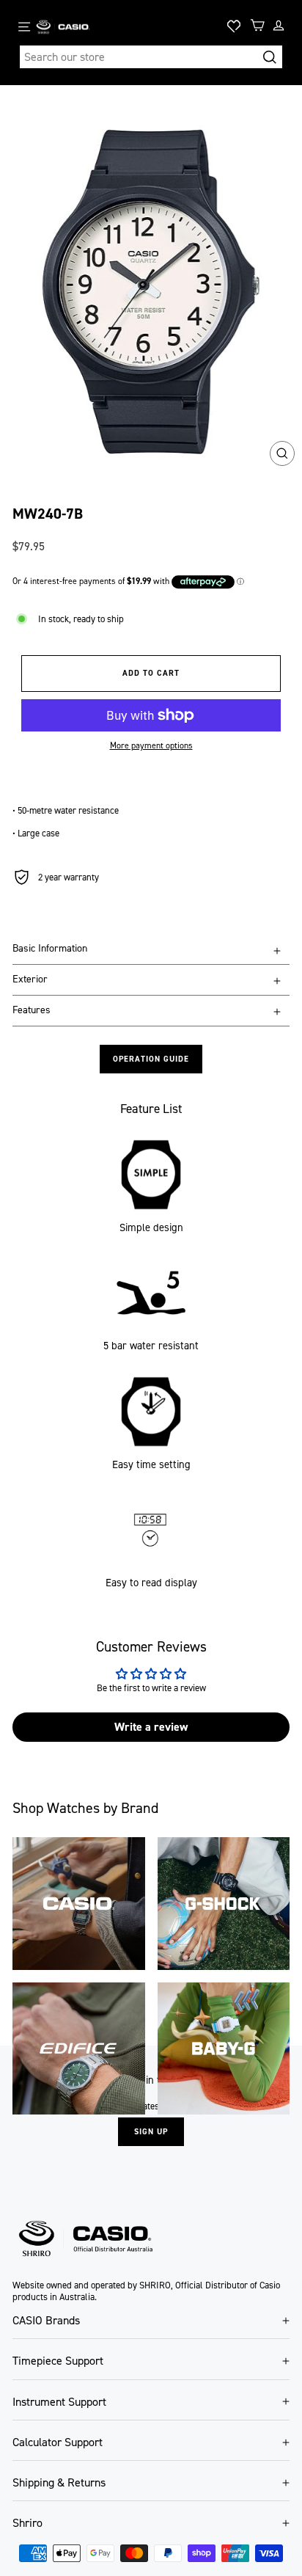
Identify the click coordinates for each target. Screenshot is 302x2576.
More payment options (151, 745)
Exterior (30, 979)
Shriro (27, 2523)
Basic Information (50, 948)
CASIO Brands (46, 2320)
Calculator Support (58, 2442)
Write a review (151, 1727)
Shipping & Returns (59, 2482)
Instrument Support (59, 2402)
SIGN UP (151, 2132)
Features (32, 1010)
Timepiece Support (58, 2361)
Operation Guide (151, 1059)
